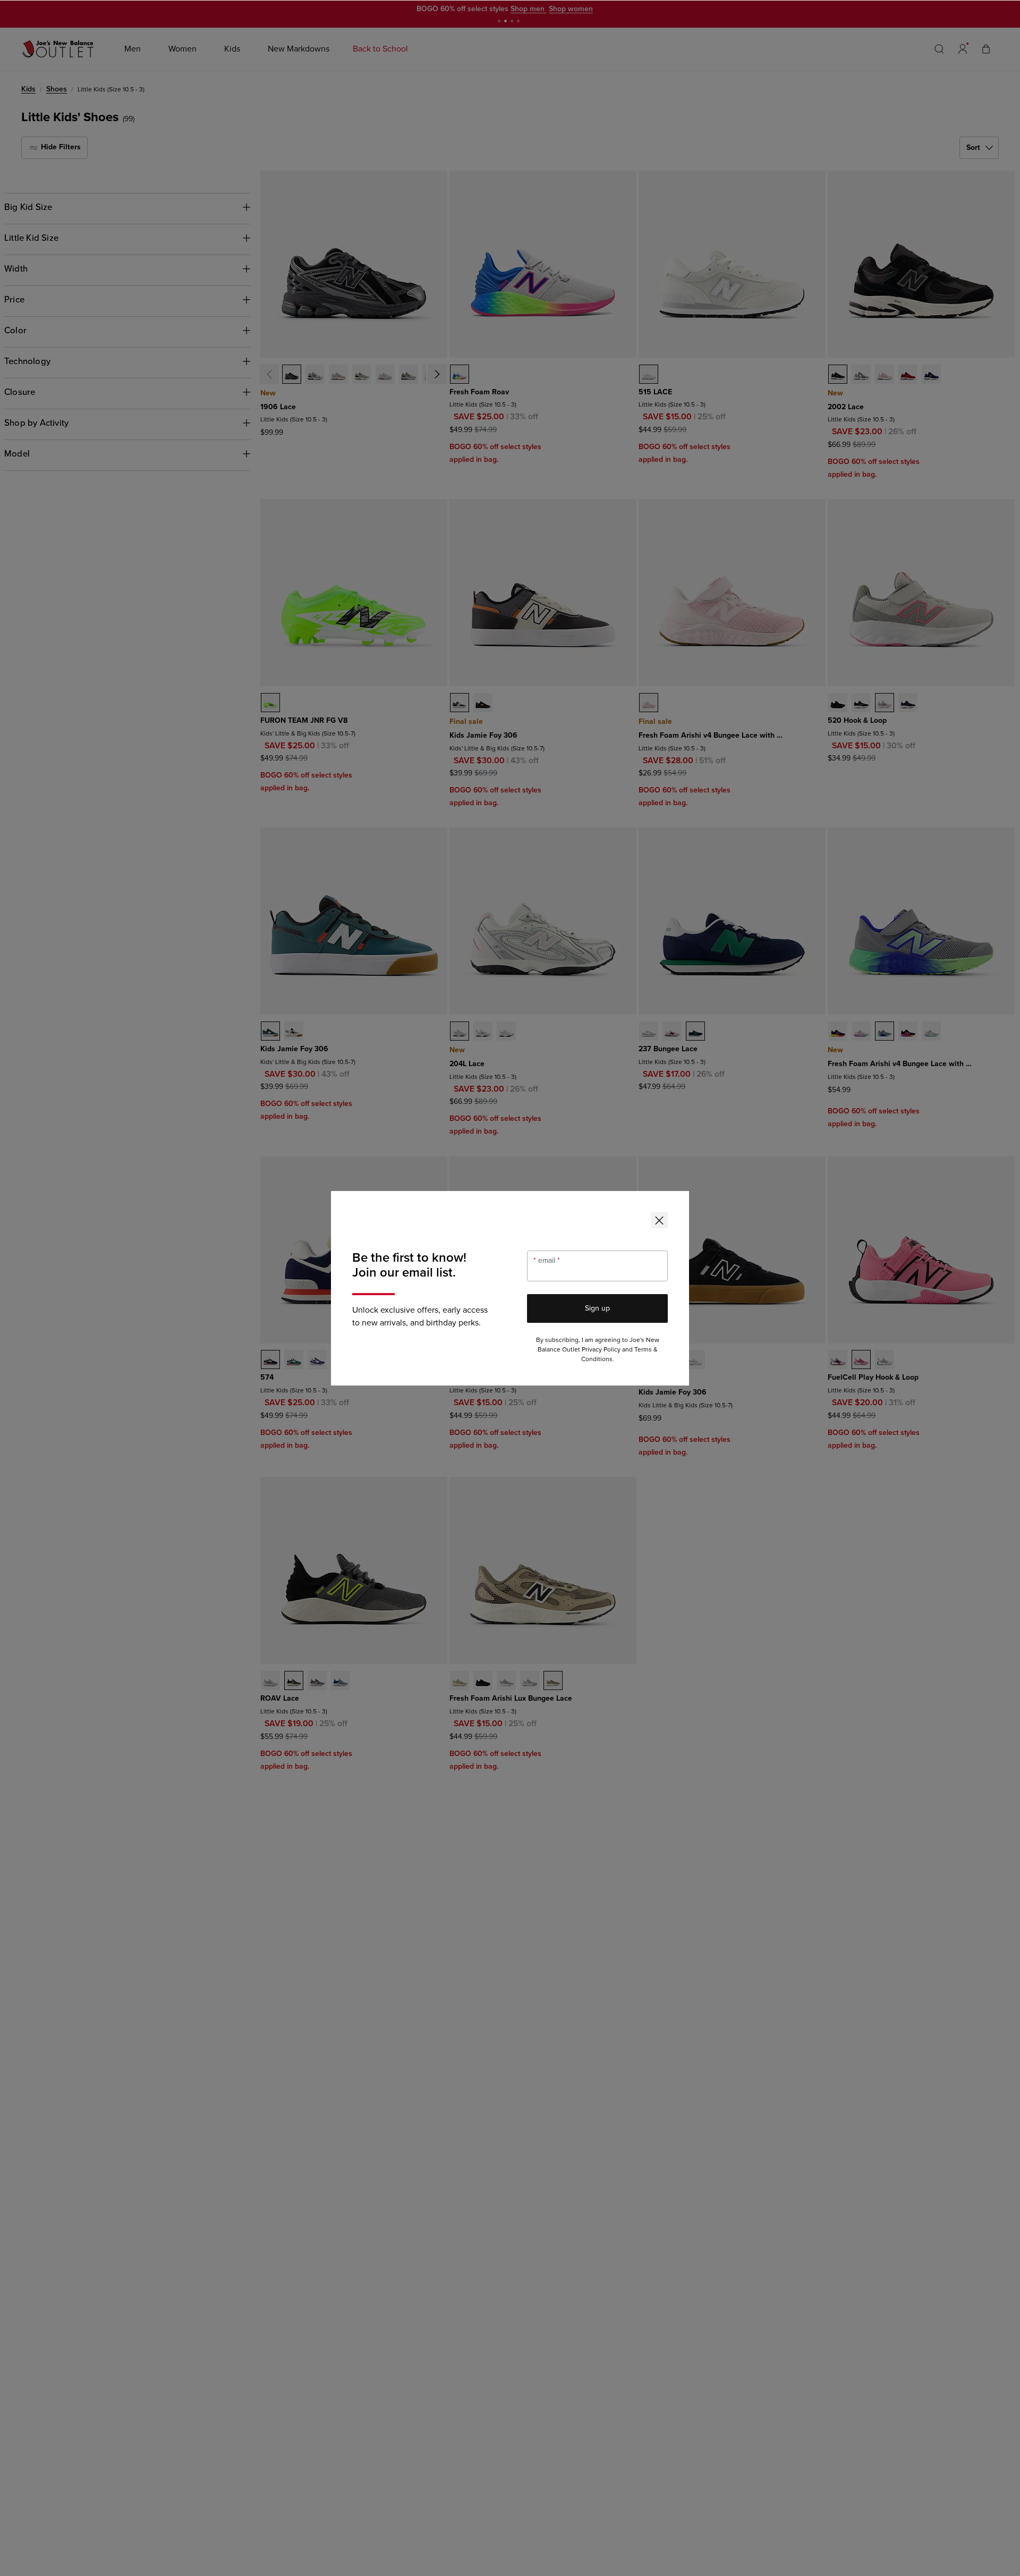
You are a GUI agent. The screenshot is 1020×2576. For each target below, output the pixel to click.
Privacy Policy (601, 1350)
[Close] (659, 1220)
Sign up (597, 1308)
